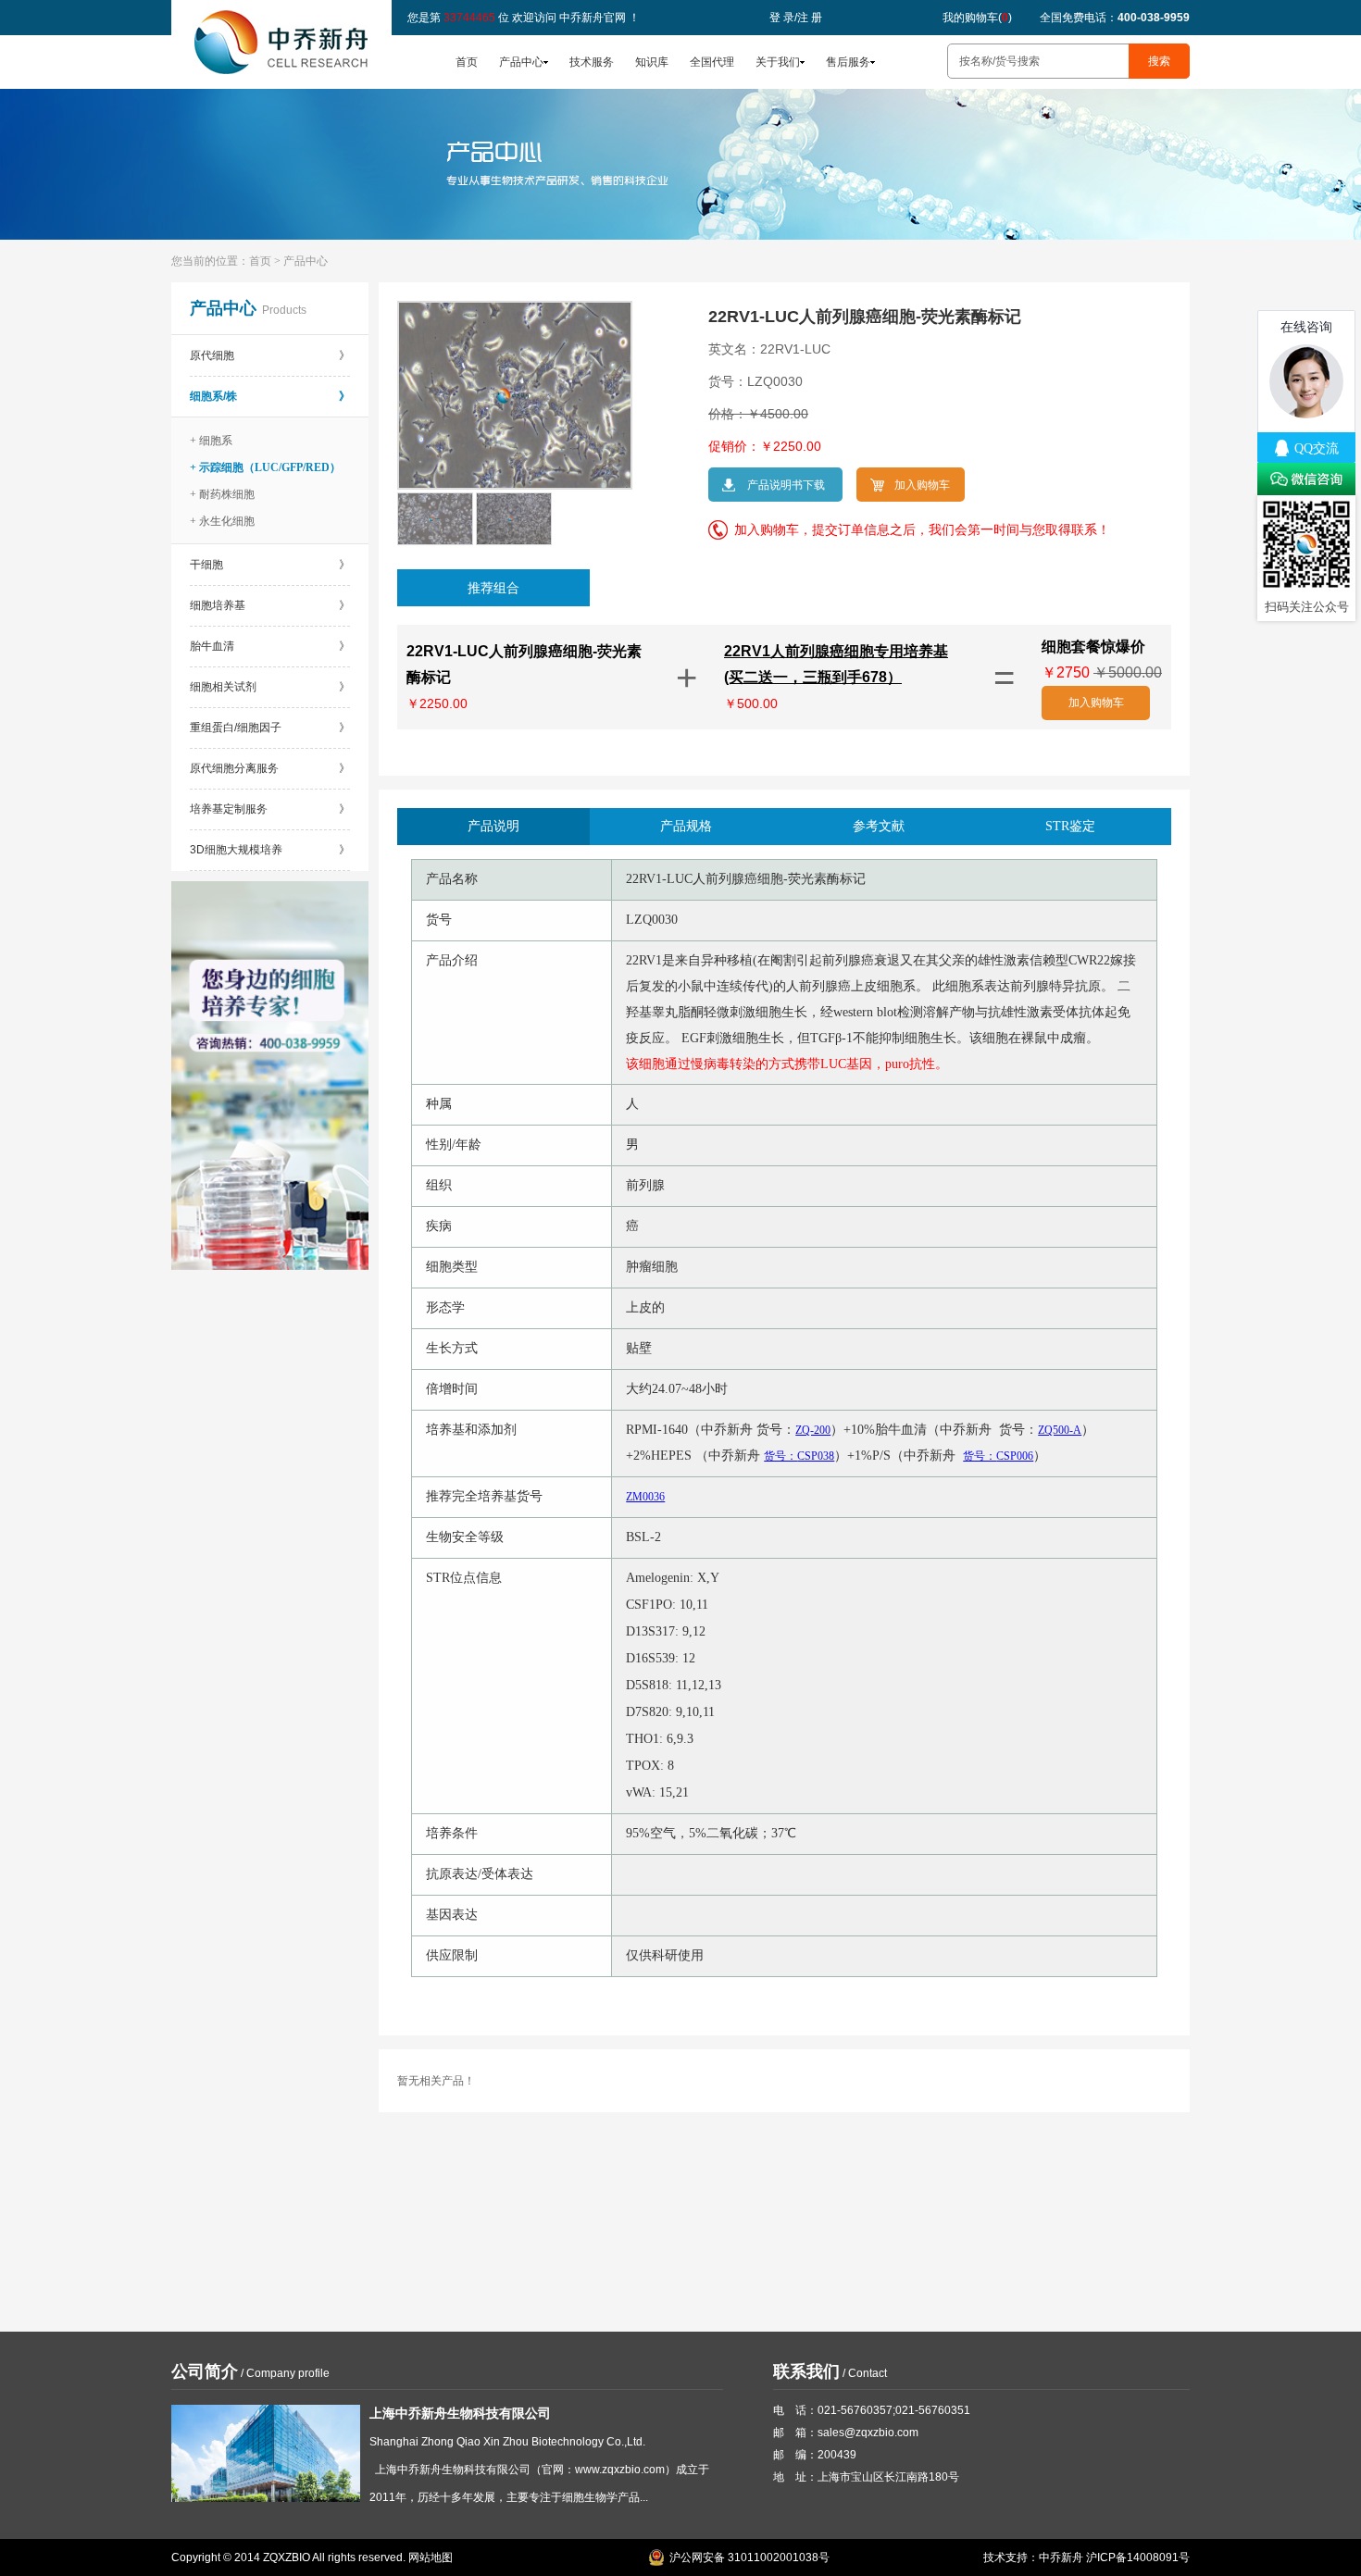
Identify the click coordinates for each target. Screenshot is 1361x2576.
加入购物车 (1096, 703)
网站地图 (431, 2557)
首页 (467, 62)
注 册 (810, 18)
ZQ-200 (813, 1430)
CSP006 (998, 1456)
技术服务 (592, 62)
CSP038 (799, 1456)
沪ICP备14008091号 (1138, 2557)
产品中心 (521, 62)
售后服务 (848, 62)
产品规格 (686, 826)
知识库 (652, 62)
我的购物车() (977, 18)
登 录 (782, 18)
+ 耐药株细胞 (222, 494)
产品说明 (493, 826)
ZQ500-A (1060, 1430)
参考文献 (879, 826)
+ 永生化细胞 (222, 521)
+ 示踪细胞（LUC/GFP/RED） (265, 467)
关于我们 (778, 62)
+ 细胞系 (211, 441)
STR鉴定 (1070, 826)
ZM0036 (645, 1497)
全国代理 (712, 62)
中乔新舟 (1061, 2557)
